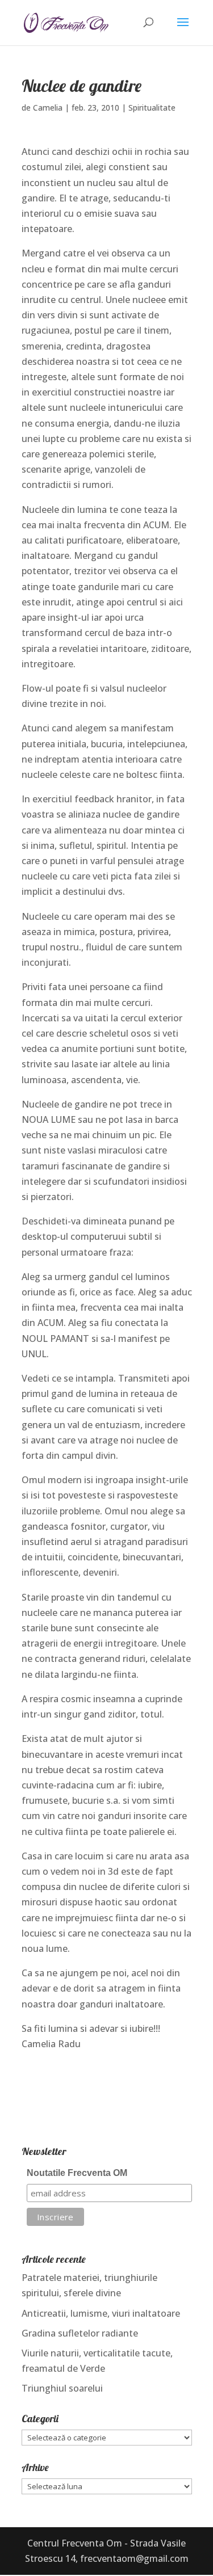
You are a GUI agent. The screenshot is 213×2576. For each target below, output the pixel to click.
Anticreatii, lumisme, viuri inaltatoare (101, 2313)
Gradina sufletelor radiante (80, 2333)
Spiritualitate (152, 108)
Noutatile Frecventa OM (77, 2173)
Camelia (48, 108)
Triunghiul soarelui (62, 2388)
